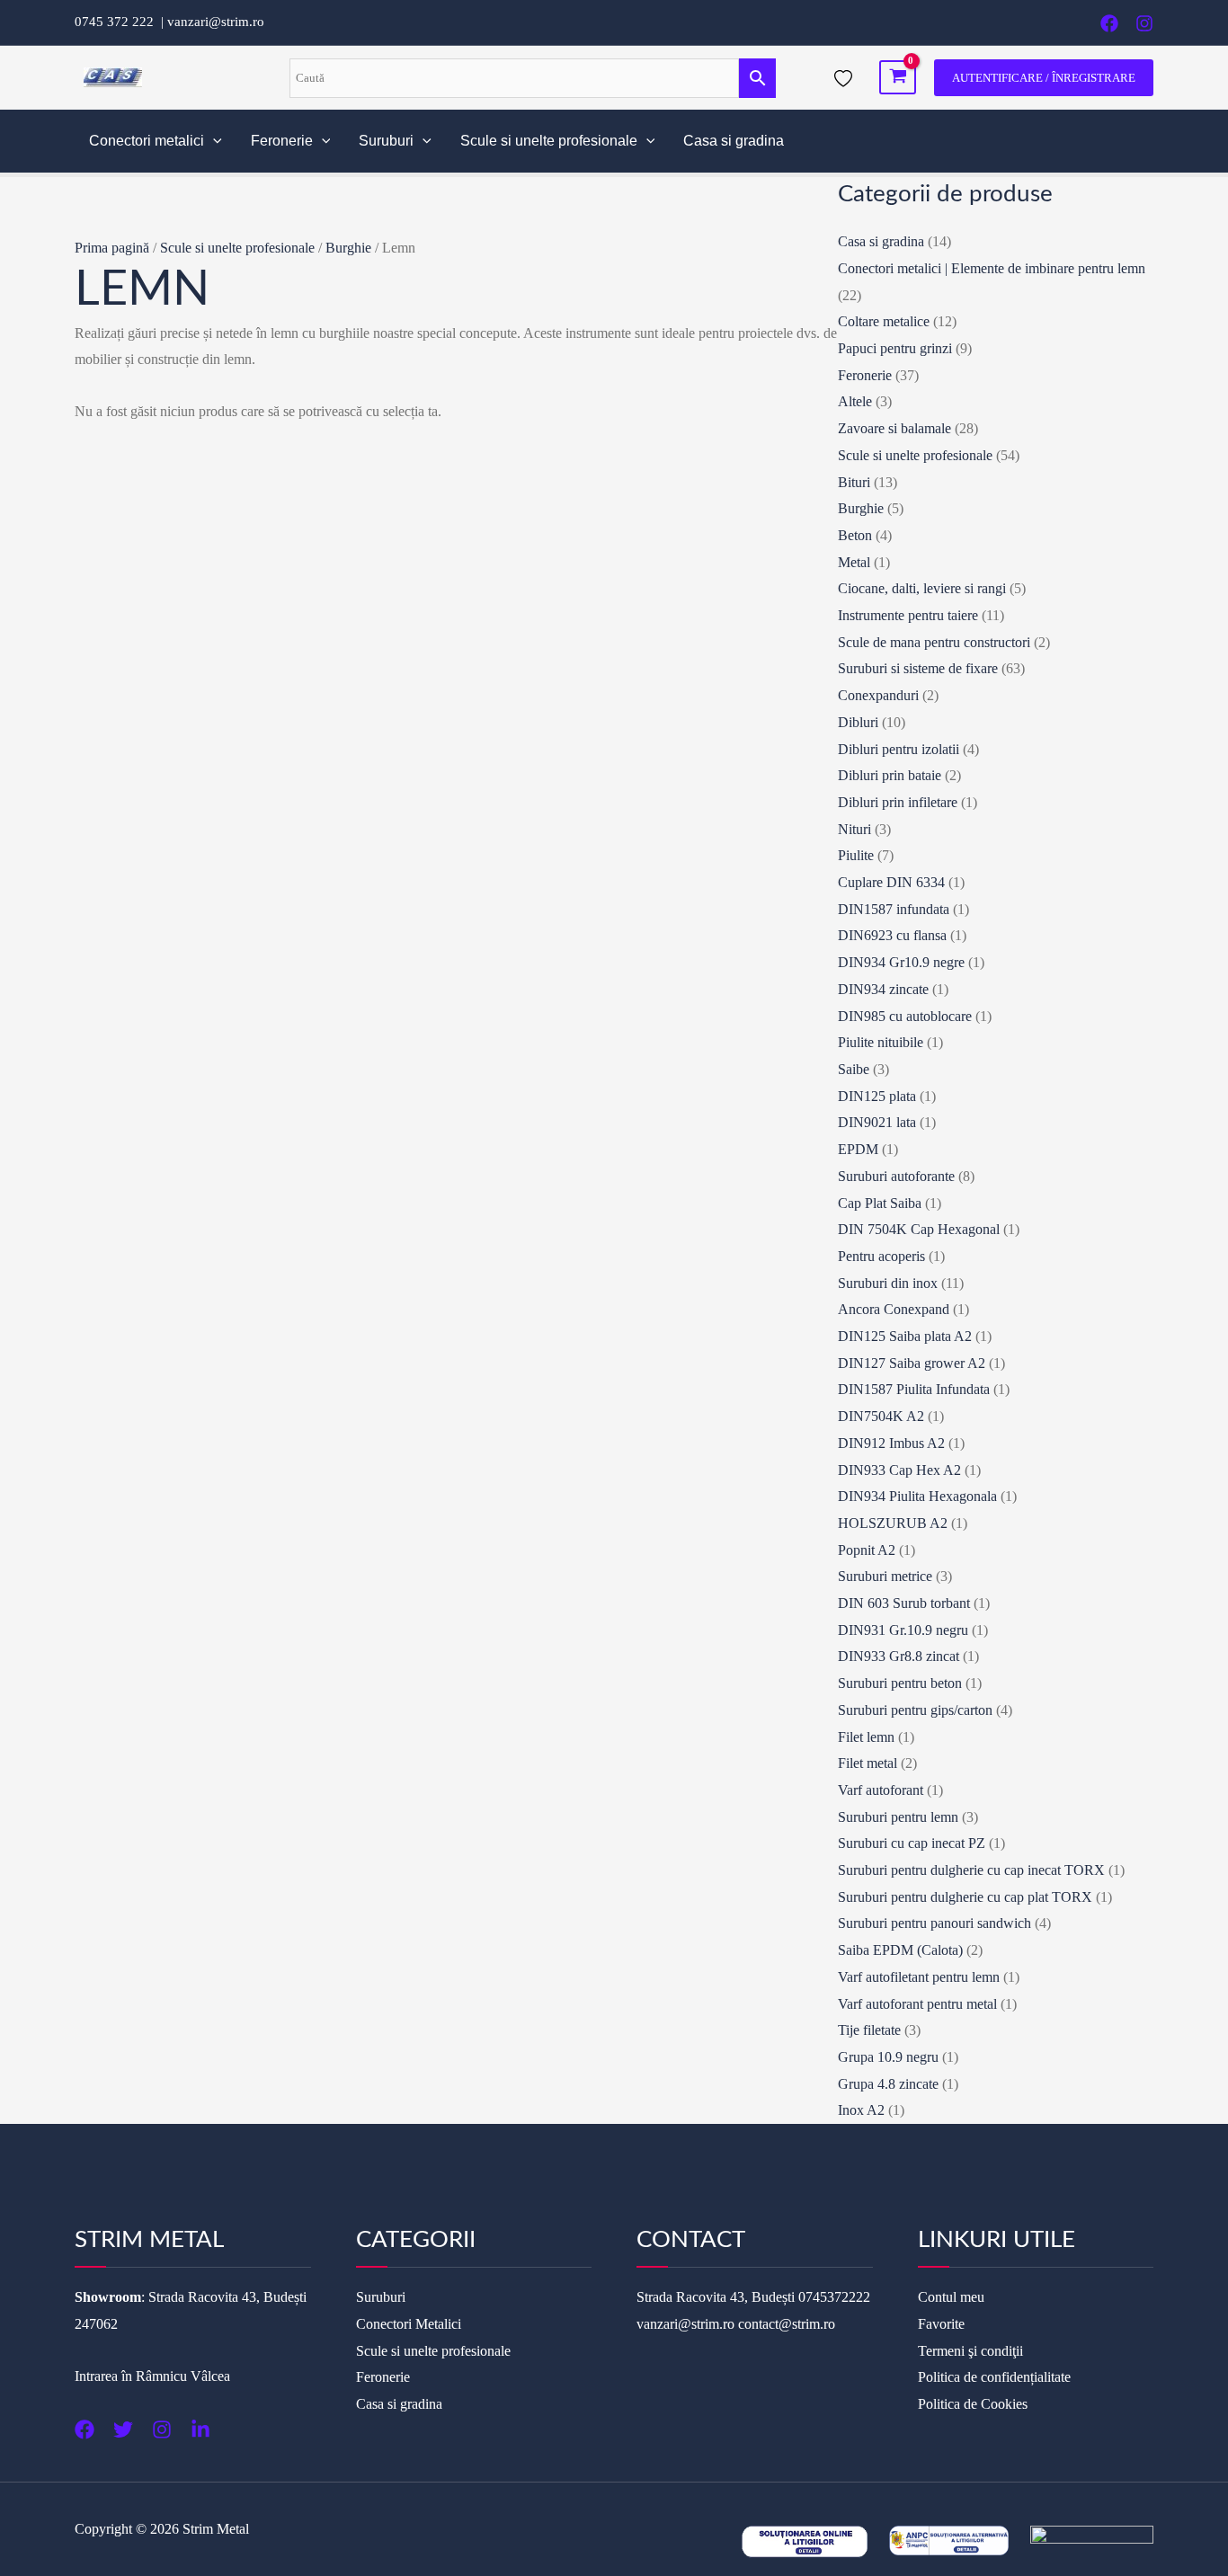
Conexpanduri (878, 695)
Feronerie (282, 141)
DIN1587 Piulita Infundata (914, 1389)
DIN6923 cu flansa (892, 935)
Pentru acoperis (881, 1256)
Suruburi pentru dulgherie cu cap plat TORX (965, 1897)
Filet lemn (866, 1737)
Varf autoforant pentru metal (917, 2004)
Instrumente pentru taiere (908, 615)
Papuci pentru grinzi (895, 348)
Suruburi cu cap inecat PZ (912, 1843)
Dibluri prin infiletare (898, 802)
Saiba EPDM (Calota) (900, 1950)
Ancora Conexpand (894, 1309)
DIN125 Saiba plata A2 (905, 1336)
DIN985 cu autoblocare (905, 1016)
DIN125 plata (877, 1096)
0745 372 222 (118, 22)
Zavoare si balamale (894, 428)
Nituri (854, 829)
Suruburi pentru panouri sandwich (934, 1923)
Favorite (941, 2324)
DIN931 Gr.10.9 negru (903, 1630)
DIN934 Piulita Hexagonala (917, 1496)
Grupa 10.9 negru (888, 2057)
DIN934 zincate (883, 989)
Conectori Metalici (409, 2324)
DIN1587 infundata (894, 909)
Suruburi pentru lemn (898, 1817)
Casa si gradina (734, 141)
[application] (213, 141)
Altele (855, 401)
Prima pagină (112, 248)
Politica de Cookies (973, 2404)
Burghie (348, 248)
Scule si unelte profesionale (549, 141)
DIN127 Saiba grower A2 (912, 1363)
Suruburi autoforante (896, 1176)
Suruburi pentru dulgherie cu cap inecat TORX (971, 1870)
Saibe (854, 1069)
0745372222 (834, 2297)
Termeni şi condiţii (970, 2351)
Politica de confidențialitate (994, 2377)
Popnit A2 (867, 1550)
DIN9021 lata (877, 1122)
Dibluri (858, 722)
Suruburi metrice (885, 1576)
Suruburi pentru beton (900, 1683)
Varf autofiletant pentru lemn (919, 1977)
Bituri (854, 482)
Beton (855, 535)
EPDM (858, 1149)
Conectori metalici (147, 141)
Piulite (856, 855)
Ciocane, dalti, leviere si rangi (922, 588)
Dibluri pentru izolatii (899, 749)
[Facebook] (1109, 23)
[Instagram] (1144, 23)
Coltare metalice (884, 321)
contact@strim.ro (787, 2324)
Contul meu (951, 2297)
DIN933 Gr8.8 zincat (899, 1656)
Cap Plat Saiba (880, 1203)
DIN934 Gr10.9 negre (901, 962)
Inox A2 (861, 2110)
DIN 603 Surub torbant (904, 1603)
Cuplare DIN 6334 (891, 882)
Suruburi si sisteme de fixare (918, 668)
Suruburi (386, 141)
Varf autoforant (881, 1790)
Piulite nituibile (881, 1042)
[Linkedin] (200, 2429)
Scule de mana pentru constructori (934, 642)
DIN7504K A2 (881, 1416)
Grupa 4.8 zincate (888, 2084)
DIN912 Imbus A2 (891, 1443)
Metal (854, 562)
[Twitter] (123, 2429)
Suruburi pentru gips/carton (915, 1710)
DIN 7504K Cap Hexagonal (919, 1229)
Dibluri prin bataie (890, 775)
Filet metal (868, 1763)
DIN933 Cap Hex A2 (899, 1470)
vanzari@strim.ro (216, 22)
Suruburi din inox (888, 1283)
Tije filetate (869, 2030)
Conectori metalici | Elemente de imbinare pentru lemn (992, 268)
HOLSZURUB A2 (893, 1523)
